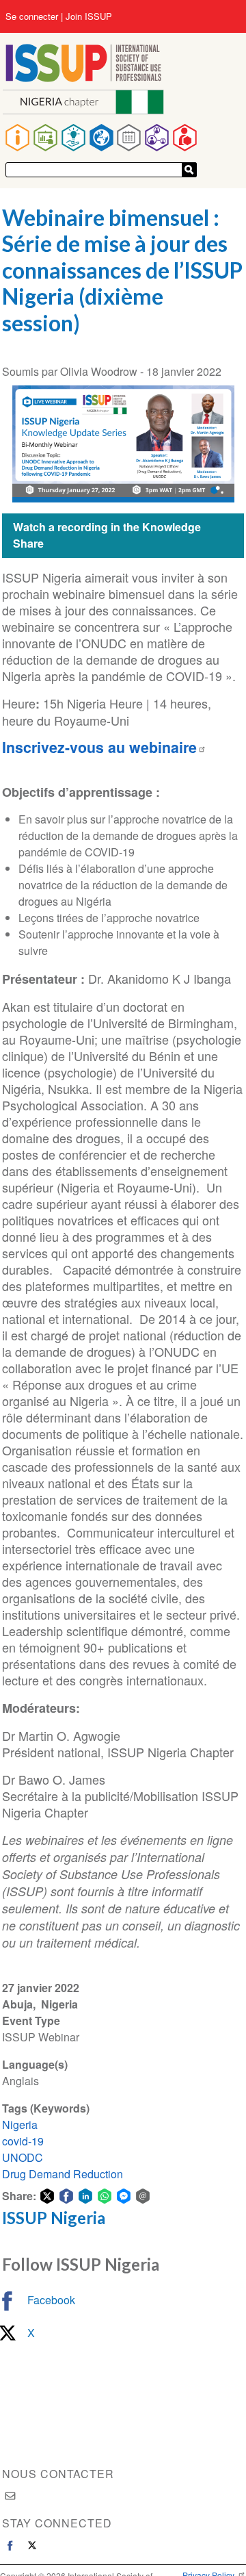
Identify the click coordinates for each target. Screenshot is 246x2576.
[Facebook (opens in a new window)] (10, 2545)
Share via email (143, 2196)
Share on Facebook (66, 2196)
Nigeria (20, 2125)
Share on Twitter (47, 2196)
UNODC (23, 2157)
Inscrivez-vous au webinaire (99, 747)
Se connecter (32, 16)
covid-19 (23, 2141)
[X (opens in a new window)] (32, 2545)
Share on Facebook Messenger (124, 2196)
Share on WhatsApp (105, 2196)
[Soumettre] (189, 170)
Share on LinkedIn (85, 2196)
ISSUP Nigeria (54, 2218)
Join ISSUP (89, 16)
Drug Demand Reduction (63, 2174)
